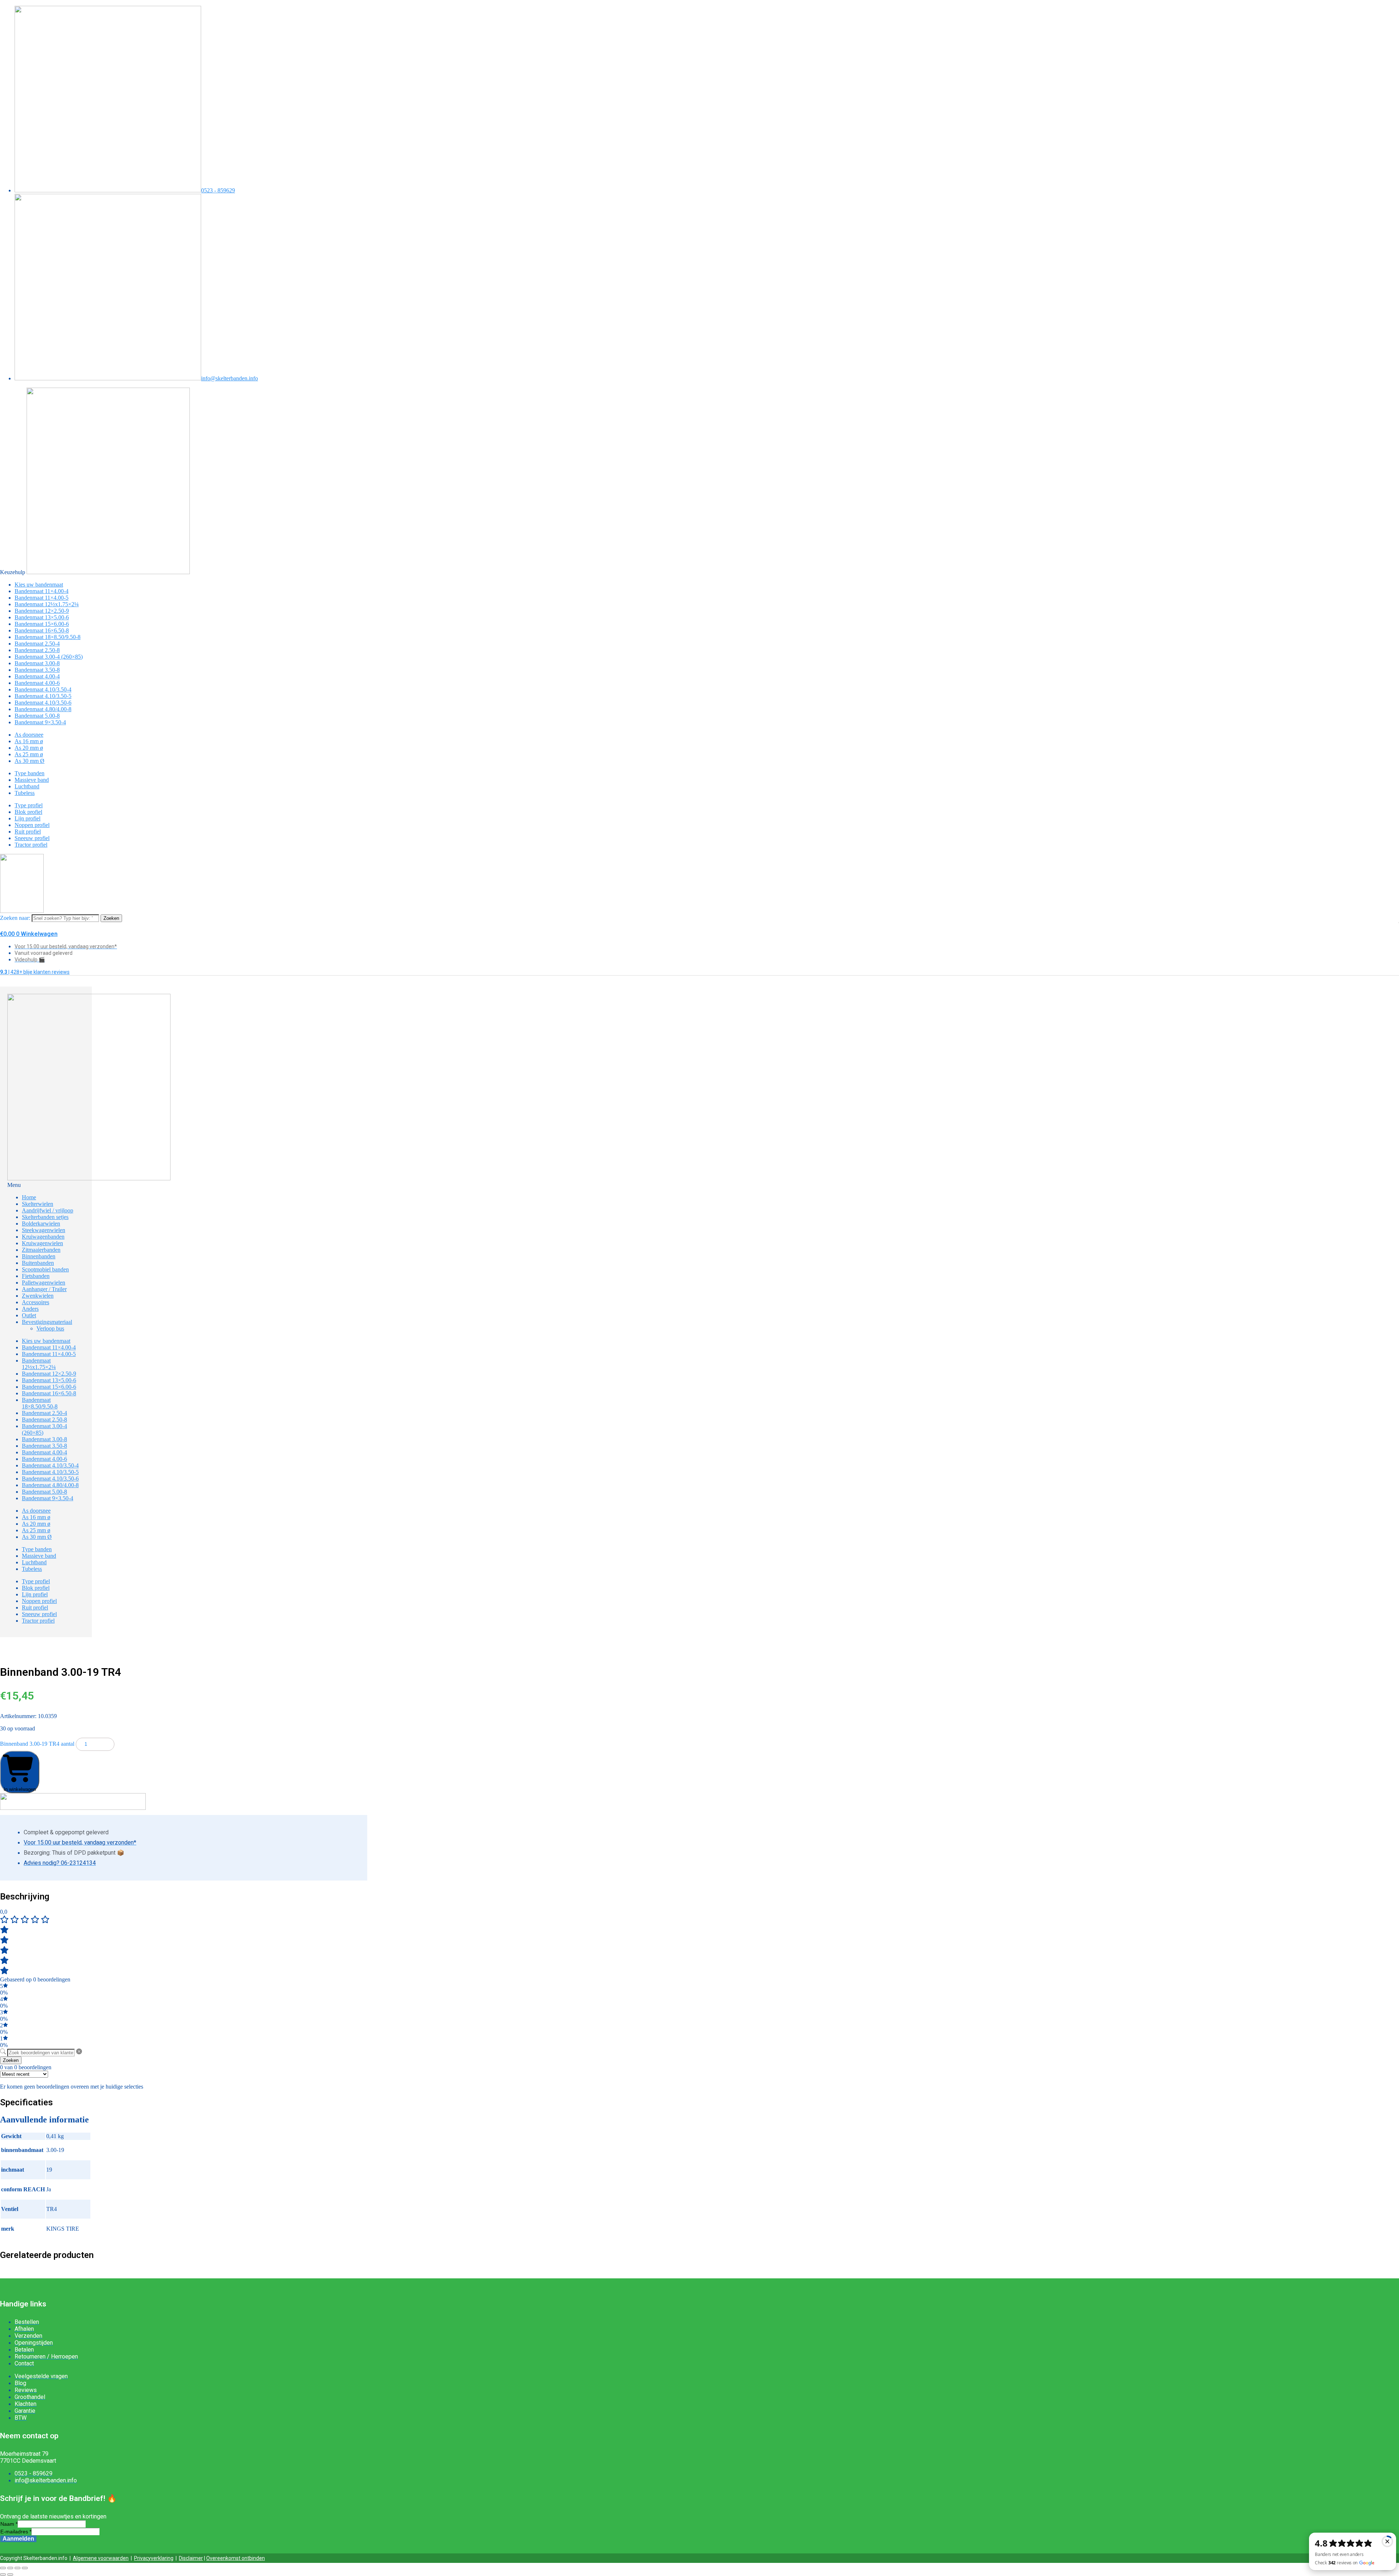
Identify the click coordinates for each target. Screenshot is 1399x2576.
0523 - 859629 (218, 190)
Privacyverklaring (154, 2558)
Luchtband (27, 786)
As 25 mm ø (29, 754)
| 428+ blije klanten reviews (35, 972)
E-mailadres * (16, 2532)
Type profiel (29, 805)
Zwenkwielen (38, 1296)
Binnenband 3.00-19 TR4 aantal (37, 1744)
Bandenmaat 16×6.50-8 (42, 630)
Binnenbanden (39, 1256)
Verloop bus (50, 1328)
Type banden (30, 773)
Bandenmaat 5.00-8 (37, 716)
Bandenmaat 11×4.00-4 (42, 591)
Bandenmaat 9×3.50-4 (40, 722)
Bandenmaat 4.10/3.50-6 (43, 703)
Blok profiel (28, 812)
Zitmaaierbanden (41, 1250)
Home (29, 1197)
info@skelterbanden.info (230, 378)
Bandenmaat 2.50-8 (37, 650)
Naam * (9, 2524)
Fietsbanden (36, 1276)
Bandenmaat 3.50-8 (37, 670)
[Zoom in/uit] (3, 2568)
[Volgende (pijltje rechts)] (10, 2575)
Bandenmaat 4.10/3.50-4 (43, 689)
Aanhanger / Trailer (44, 1289)
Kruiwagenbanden (43, 1237)
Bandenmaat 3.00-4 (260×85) (49, 657)
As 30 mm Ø (30, 761)
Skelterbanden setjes (45, 1217)
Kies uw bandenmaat (39, 585)
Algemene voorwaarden (101, 2558)
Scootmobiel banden (45, 1269)
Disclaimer (191, 2558)
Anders (30, 1309)
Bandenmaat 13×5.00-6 (42, 617)
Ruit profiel (28, 832)
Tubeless (25, 793)
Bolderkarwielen (41, 1224)
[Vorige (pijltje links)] (3, 2575)
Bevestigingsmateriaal (47, 1322)
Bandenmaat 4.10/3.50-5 (43, 696)
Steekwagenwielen (44, 1230)
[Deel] (17, 2568)
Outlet (29, 1315)
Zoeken (111, 918)
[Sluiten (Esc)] (25, 2568)
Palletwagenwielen (44, 1283)
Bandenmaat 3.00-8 (37, 663)
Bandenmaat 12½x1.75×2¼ (47, 604)
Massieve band (32, 780)
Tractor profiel (31, 845)
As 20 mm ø (29, 748)
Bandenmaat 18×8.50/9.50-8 (48, 637)
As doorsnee (29, 735)
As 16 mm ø (29, 741)
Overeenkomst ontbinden (236, 2558)
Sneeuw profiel (32, 838)
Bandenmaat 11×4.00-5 (42, 598)
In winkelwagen (20, 1789)
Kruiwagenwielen (42, 1243)
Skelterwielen (38, 1204)
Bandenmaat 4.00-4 (37, 676)
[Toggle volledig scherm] (10, 2568)
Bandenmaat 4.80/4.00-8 (43, 709)
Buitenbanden (38, 1263)
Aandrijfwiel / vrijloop (48, 1210)
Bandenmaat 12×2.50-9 (42, 611)
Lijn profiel (28, 818)
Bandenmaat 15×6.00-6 (42, 624)
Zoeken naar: (15, 918)
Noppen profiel (32, 825)
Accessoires (36, 1302)
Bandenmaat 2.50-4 (37, 644)
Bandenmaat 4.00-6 (37, 683)
